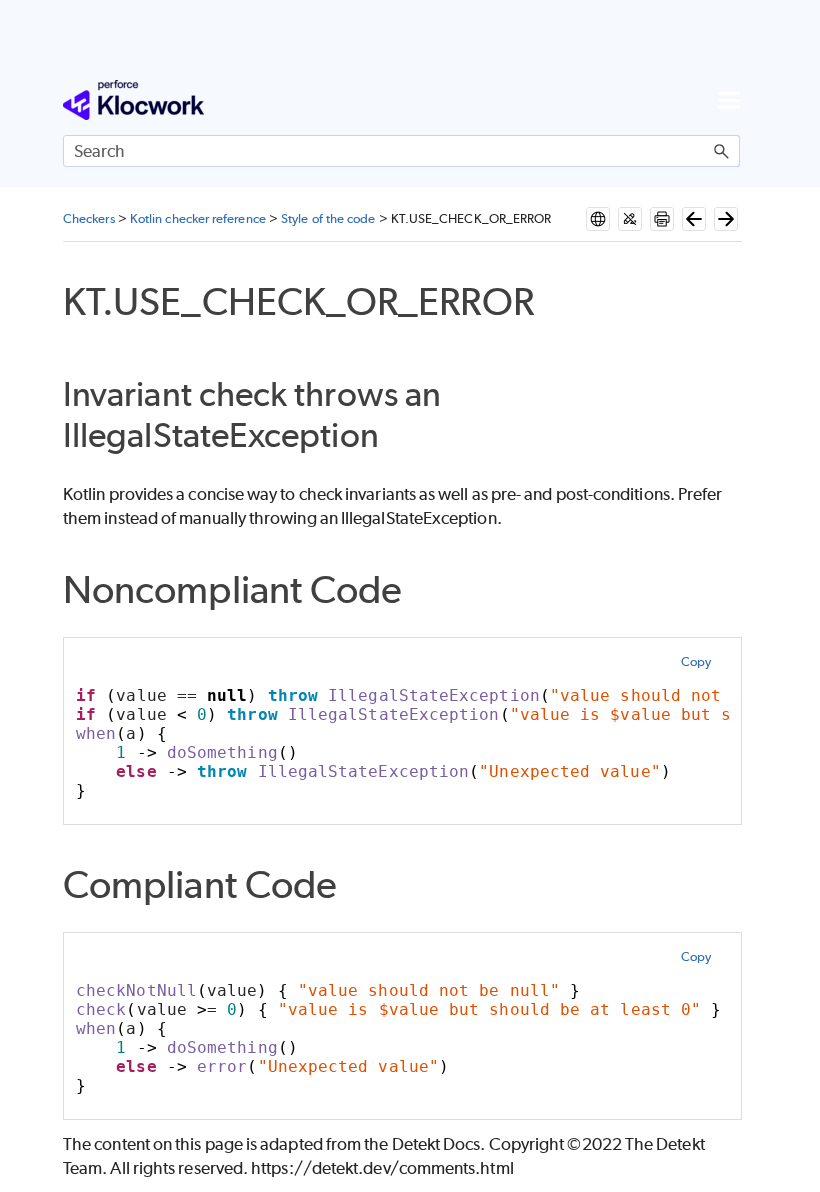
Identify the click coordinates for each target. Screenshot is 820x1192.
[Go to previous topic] (694, 219)
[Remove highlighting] (630, 219)
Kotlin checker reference (198, 218)
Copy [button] (696, 661)
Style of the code (328, 218)
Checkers (89, 218)
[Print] (662, 219)
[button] (722, 151)
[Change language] (598, 219)
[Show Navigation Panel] (729, 100)
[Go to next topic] (726, 219)
